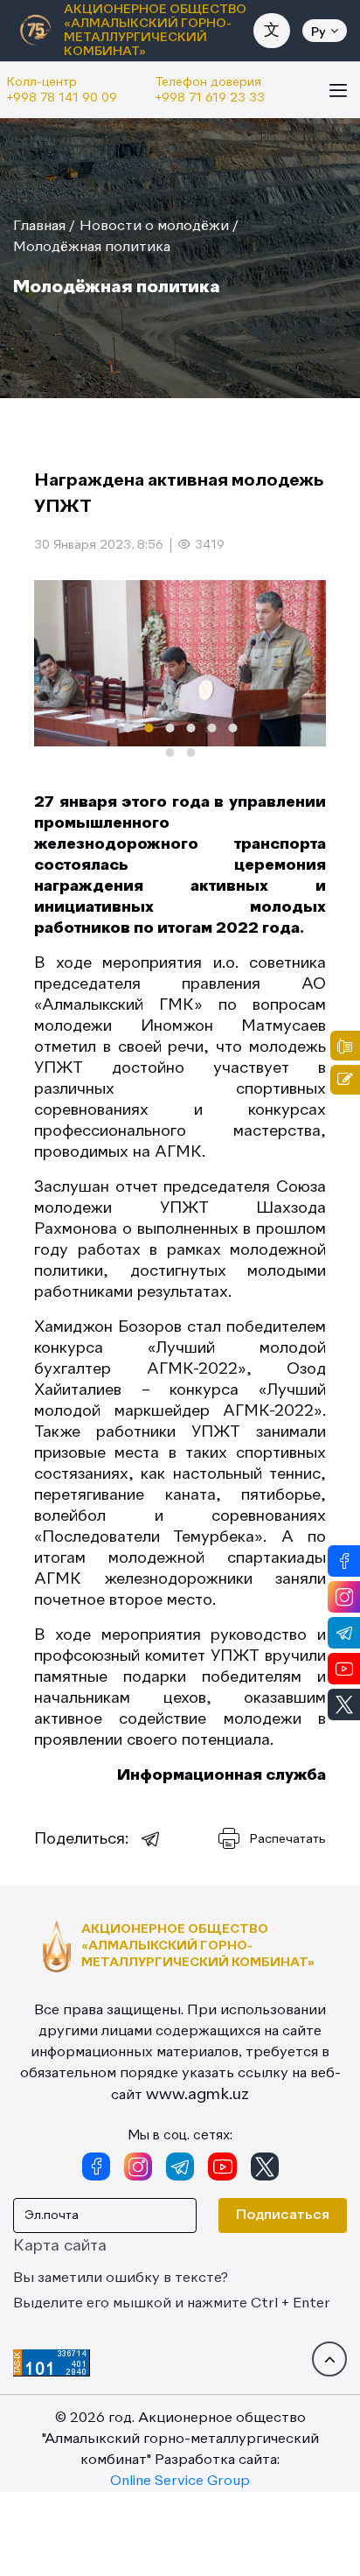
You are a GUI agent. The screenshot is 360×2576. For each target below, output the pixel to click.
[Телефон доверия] (345, 1046)
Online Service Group (180, 2481)
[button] (128, 728)
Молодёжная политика (92, 248)
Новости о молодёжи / (159, 227)
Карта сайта (60, 2246)
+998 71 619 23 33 (210, 98)
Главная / (44, 227)
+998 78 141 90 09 (62, 98)
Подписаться (283, 2215)
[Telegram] (151, 1839)
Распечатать (288, 1839)
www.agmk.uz (197, 2095)
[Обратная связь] (345, 1080)
